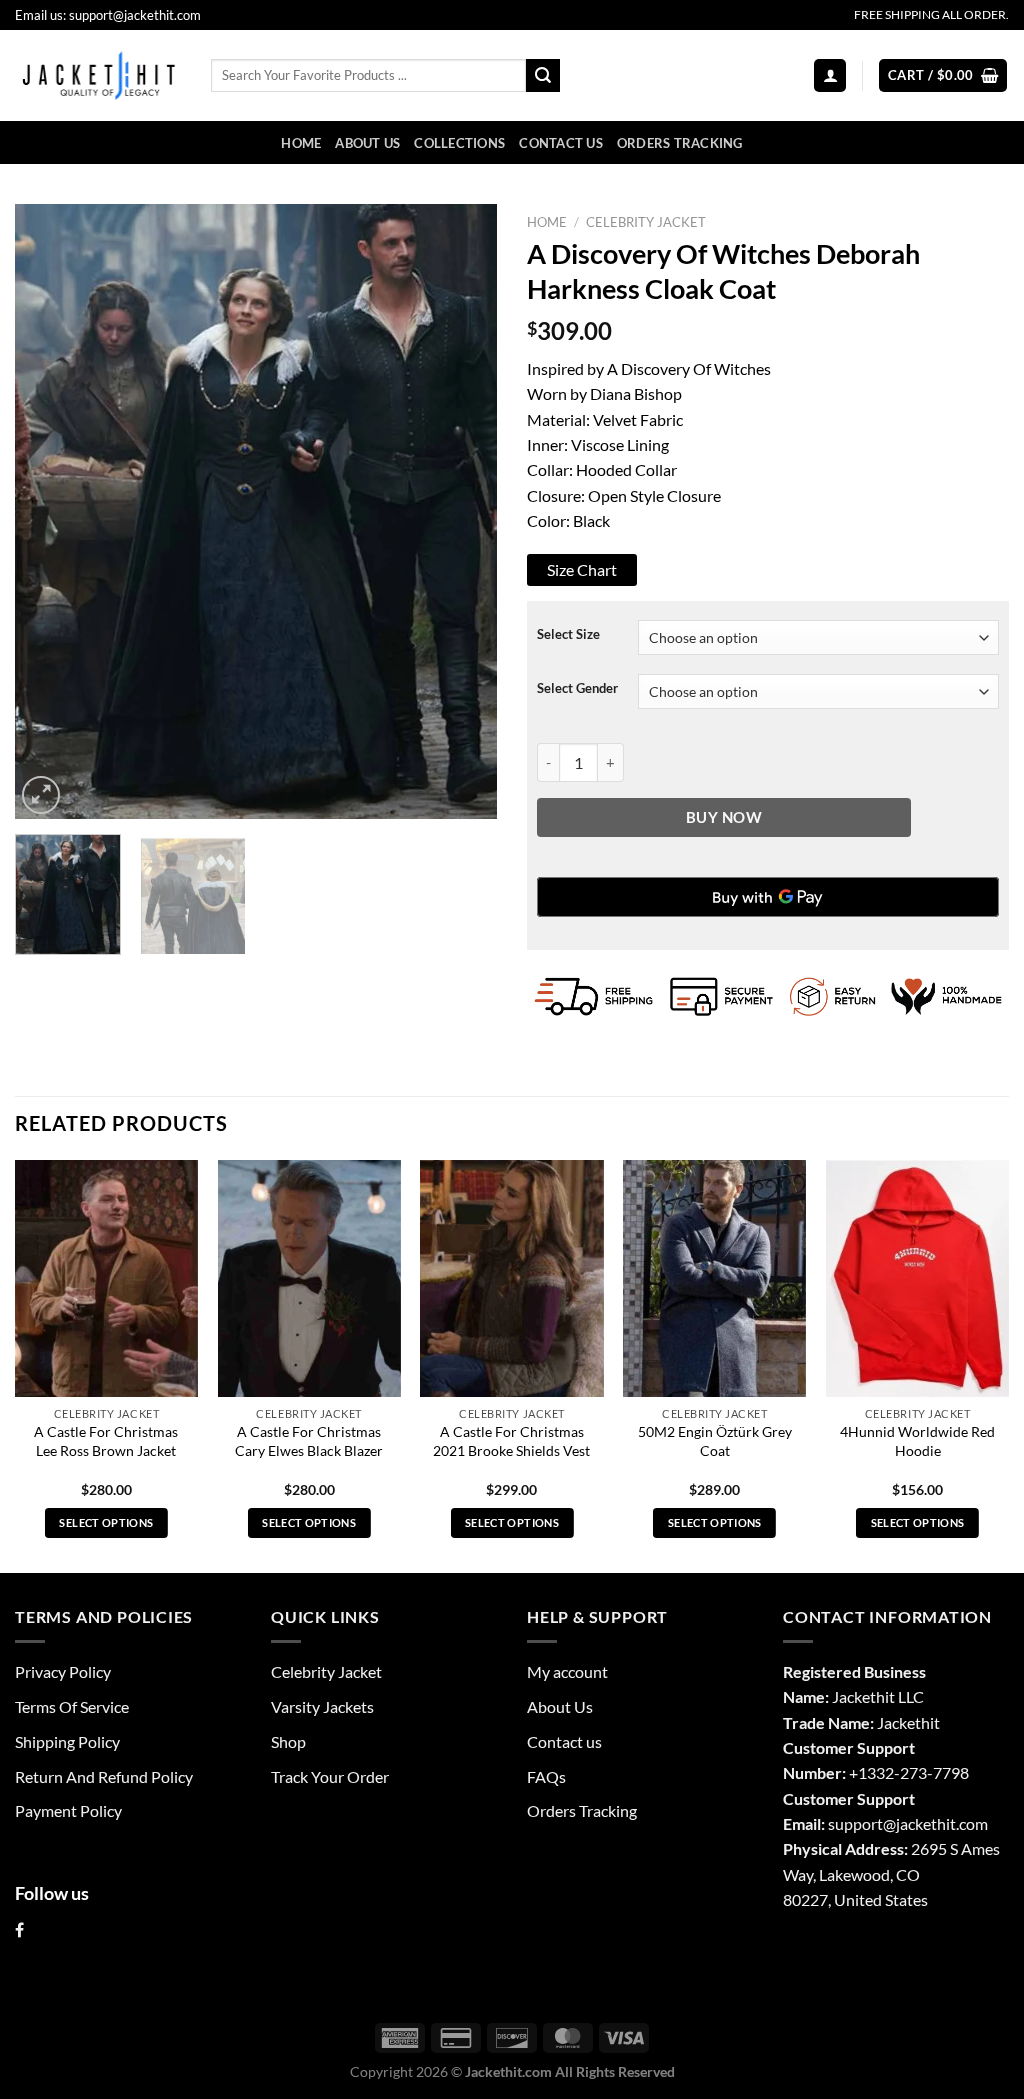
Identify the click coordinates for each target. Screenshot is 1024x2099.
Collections (459, 143)
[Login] (830, 75)
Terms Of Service (72, 1706)
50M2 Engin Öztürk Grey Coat (715, 1441)
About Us (367, 143)
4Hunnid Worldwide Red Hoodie (917, 1441)
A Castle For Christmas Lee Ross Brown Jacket (106, 1441)
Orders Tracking (680, 143)
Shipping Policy (67, 1741)
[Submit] (543, 75)
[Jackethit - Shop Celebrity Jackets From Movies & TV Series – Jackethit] (98, 75)
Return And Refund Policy (104, 1776)
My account (567, 1671)
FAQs (546, 1776)
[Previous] (50, 511)
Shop (288, 1741)
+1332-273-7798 (909, 1772)
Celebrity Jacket (646, 222)
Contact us (561, 143)
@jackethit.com (935, 1823)
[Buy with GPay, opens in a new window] (768, 897)
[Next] (462, 511)
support (855, 1823)
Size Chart (582, 569)
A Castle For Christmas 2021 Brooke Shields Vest (511, 1441)
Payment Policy (68, 1810)
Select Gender (577, 688)
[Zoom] (41, 795)
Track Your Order (330, 1776)
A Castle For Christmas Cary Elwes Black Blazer (309, 1441)
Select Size (568, 634)
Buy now (724, 817)
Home (301, 143)
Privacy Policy (63, 1671)
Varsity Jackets (322, 1706)
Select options (106, 1522)
